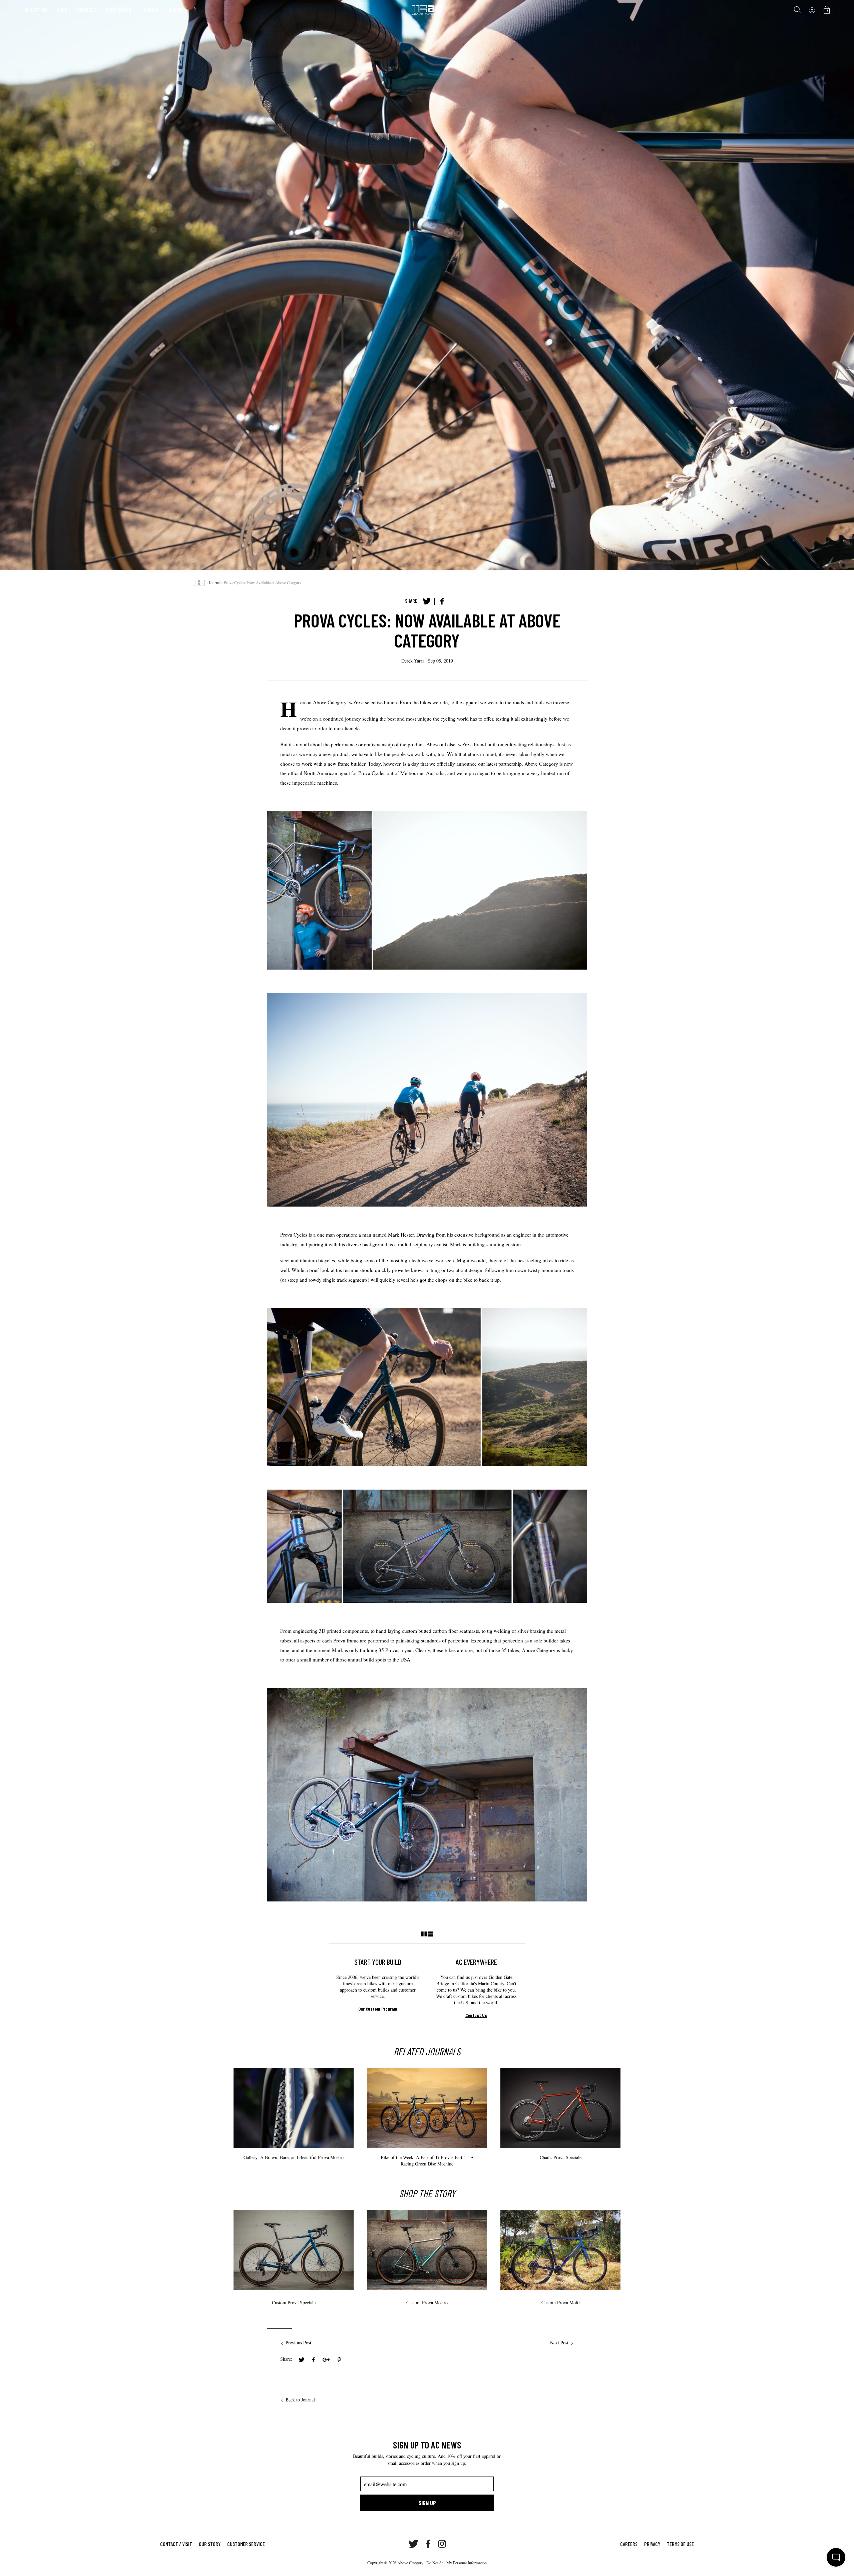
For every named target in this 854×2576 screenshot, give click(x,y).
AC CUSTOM (36, 10)
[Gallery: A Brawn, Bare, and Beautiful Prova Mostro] (294, 2125)
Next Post (559, 2343)
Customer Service (246, 2544)
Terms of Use (680, 2544)
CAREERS (629, 2544)
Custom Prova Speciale (294, 2302)
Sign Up (427, 2503)
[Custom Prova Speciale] (294, 2250)
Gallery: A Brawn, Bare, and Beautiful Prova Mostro (294, 2157)
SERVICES (87, 10)
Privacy (652, 2544)
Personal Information (470, 2563)
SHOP (62, 10)
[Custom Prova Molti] (560, 2250)
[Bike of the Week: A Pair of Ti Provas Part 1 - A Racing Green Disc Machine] (427, 2131)
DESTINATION (119, 10)
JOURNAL (150, 10)
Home (199, 583)
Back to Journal (300, 2400)
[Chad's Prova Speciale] (560, 2131)
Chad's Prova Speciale (561, 2157)
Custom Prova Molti (561, 2302)
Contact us (476, 2015)
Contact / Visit (176, 2544)
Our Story (210, 2544)
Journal (215, 582)
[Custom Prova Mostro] (427, 2250)
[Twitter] (427, 601)
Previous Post (298, 2343)
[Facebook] (442, 601)
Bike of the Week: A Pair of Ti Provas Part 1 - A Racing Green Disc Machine (427, 2160)
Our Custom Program (378, 2009)
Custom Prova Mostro (427, 2302)
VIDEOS (176, 10)
